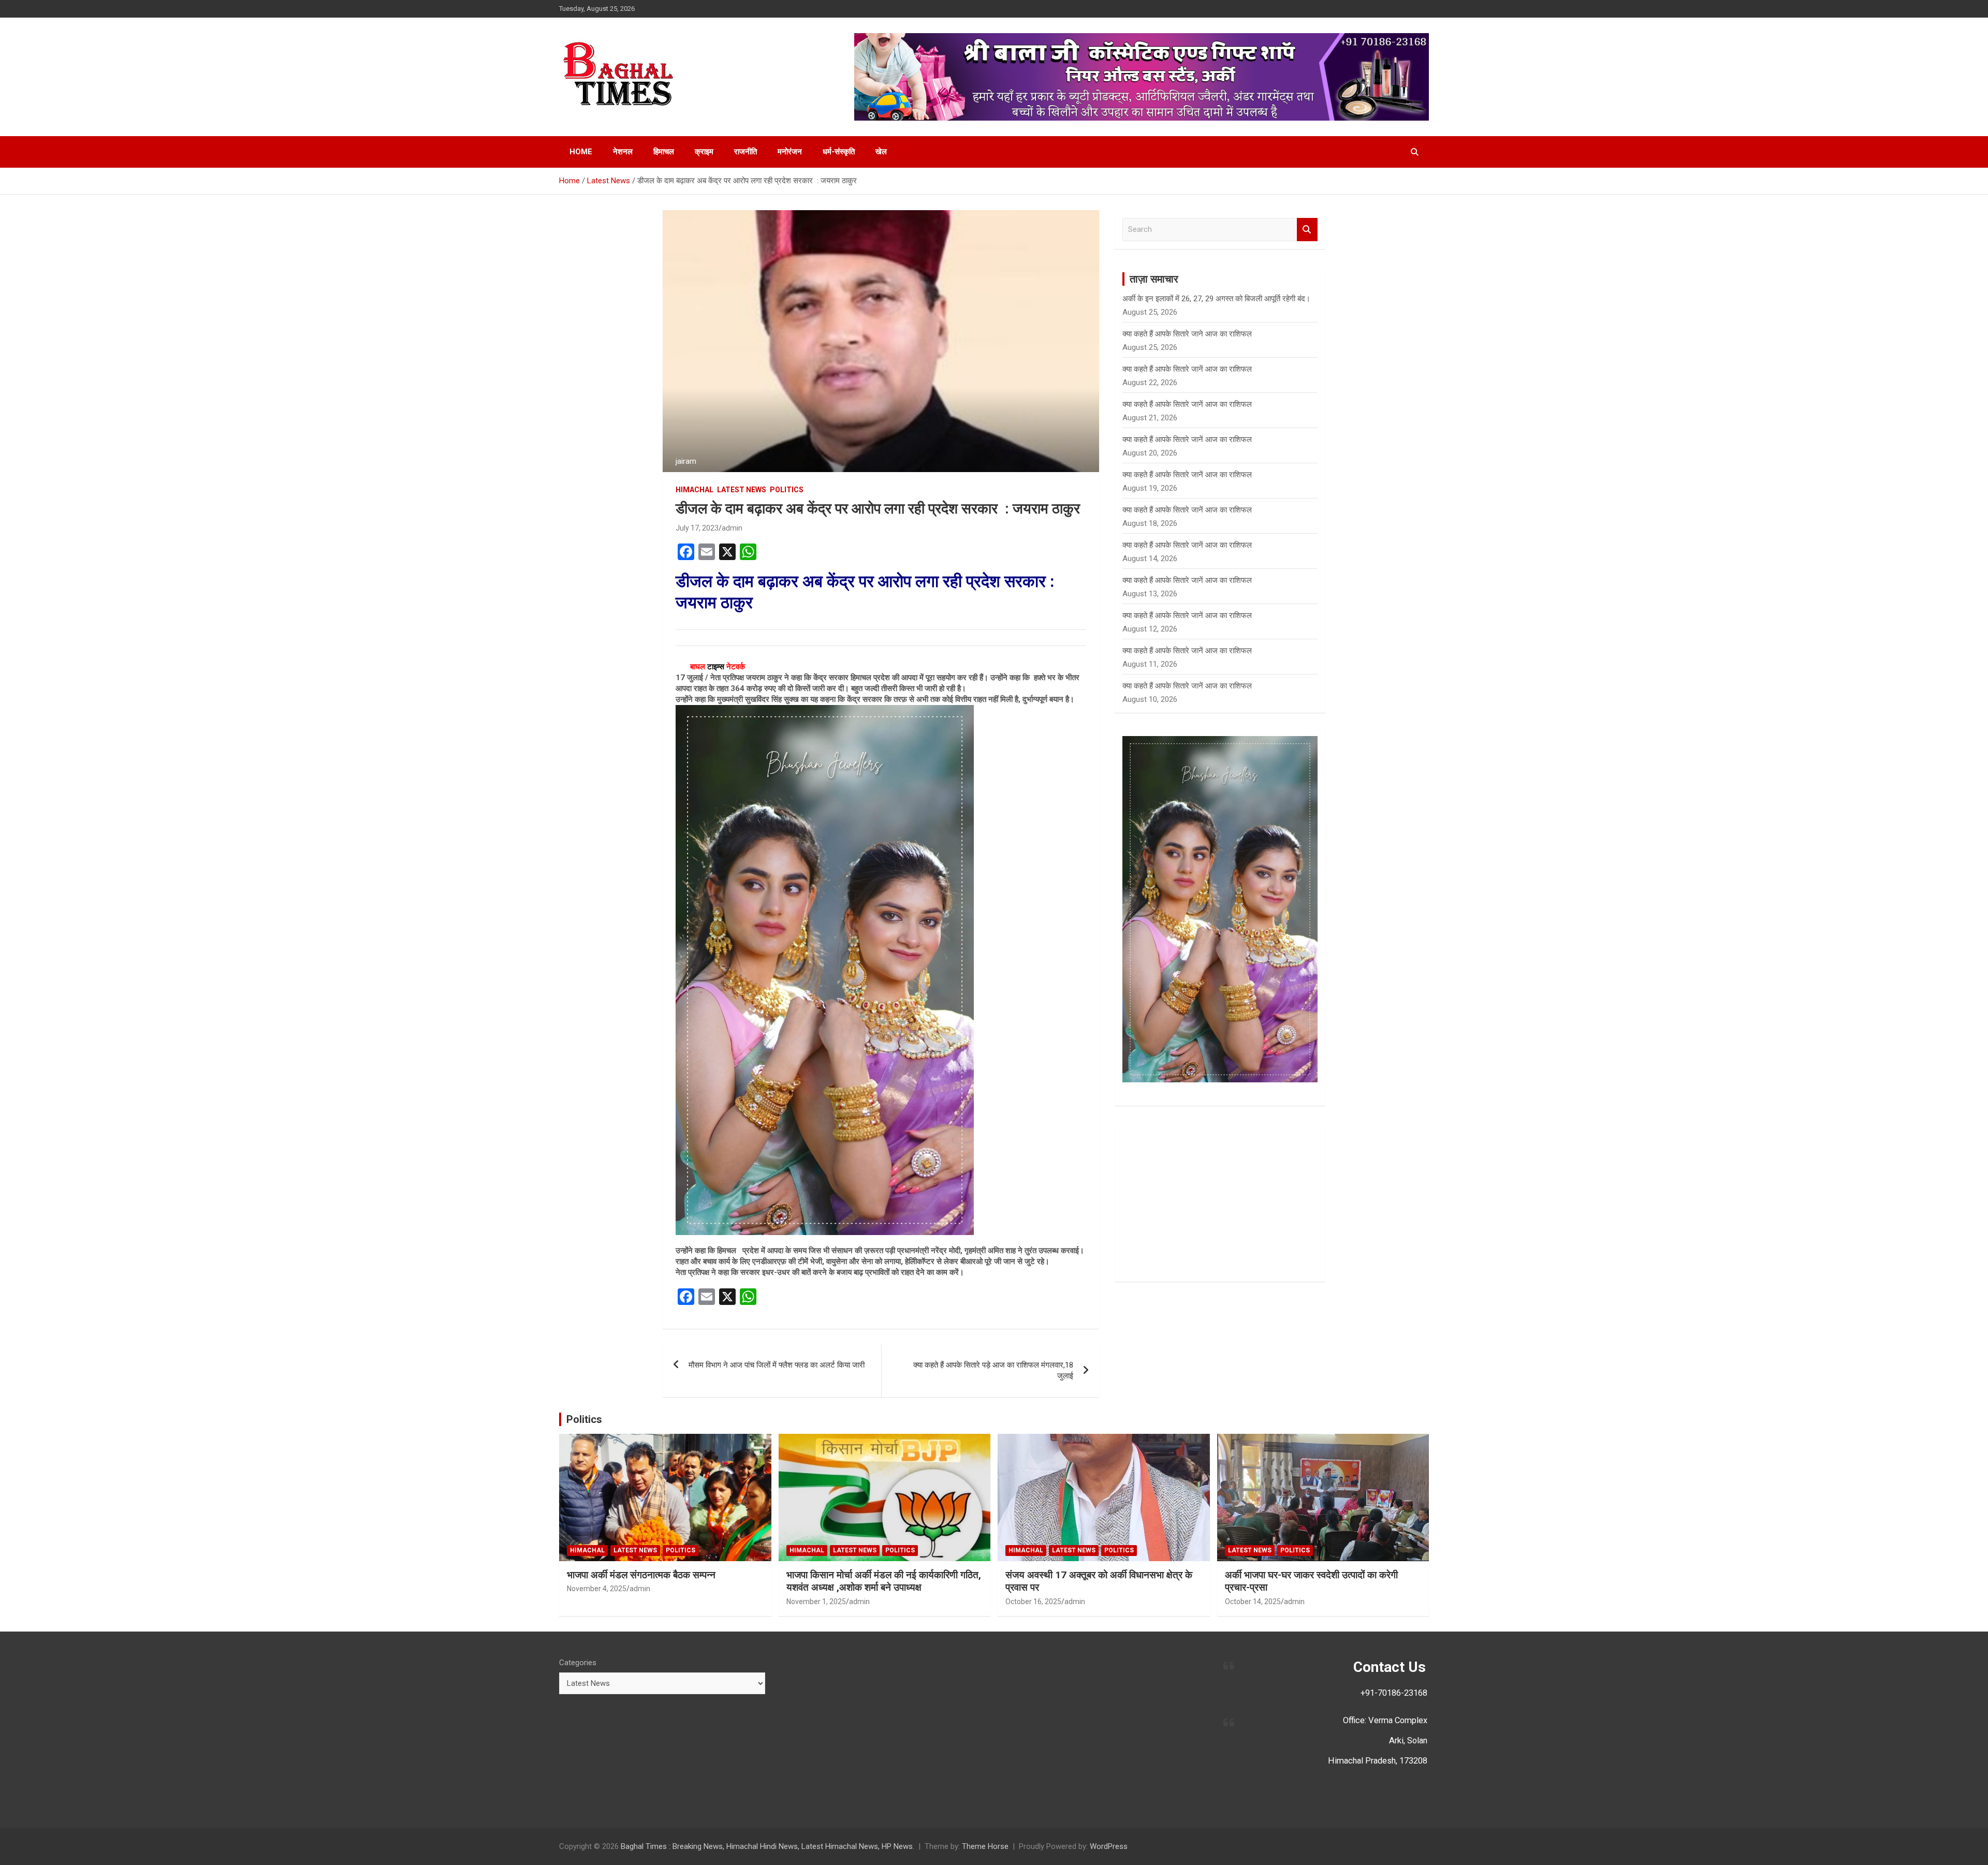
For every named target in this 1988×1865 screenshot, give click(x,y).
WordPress (1109, 1846)
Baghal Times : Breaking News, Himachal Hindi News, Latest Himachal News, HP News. (768, 1846)
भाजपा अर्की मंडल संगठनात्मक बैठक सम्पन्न (641, 1575)
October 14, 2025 (1253, 1602)
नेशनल (623, 152)
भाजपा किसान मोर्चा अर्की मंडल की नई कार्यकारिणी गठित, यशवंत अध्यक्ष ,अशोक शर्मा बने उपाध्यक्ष (884, 1581)
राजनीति (745, 152)
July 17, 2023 (697, 528)
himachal (695, 490)
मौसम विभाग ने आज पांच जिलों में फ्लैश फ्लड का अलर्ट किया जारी (777, 1365)
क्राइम (704, 152)
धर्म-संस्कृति (839, 152)
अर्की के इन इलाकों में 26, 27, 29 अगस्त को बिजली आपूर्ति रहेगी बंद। (1216, 299)
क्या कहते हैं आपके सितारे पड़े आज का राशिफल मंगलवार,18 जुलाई (993, 1370)
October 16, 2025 (1033, 1602)
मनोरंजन (790, 152)
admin (732, 528)
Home (581, 152)
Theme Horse (985, 1846)
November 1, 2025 (816, 1602)
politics (787, 490)
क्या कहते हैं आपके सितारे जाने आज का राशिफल (1187, 334)
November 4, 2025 (597, 1589)
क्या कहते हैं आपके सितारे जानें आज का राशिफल (1187, 369)
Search (1307, 230)
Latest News (742, 490)
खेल (881, 152)
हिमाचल (664, 152)
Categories (578, 1663)
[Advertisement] (1220, 1201)
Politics (584, 1419)
